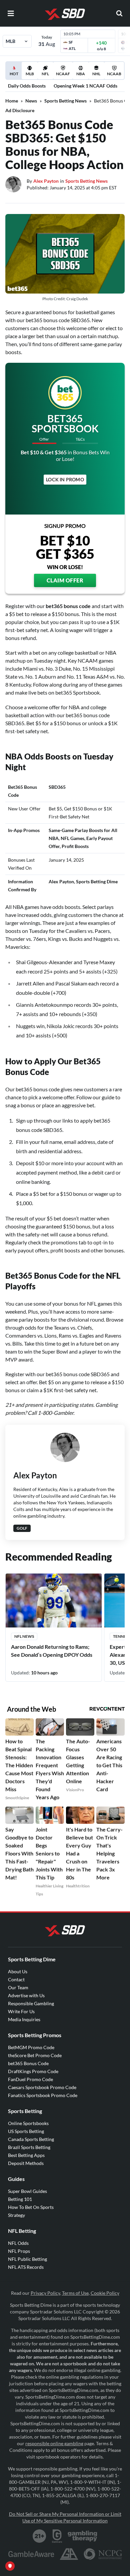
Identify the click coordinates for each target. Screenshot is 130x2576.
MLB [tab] (30, 74)
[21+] (40, 2536)
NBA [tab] (81, 74)
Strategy (16, 2215)
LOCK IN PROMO (65, 479)
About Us (18, 1971)
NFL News (24, 1636)
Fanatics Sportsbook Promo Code (43, 2095)
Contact (16, 1979)
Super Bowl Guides (27, 2191)
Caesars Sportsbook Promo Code (42, 2087)
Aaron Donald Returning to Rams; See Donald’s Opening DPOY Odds (52, 1651)
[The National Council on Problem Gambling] (103, 2554)
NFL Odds (18, 2243)
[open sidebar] (11, 13)
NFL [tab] (45, 74)
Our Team (18, 1987)
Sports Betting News (65, 101)
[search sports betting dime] (119, 13)
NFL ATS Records (26, 2267)
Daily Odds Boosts (27, 86)
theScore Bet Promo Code (35, 2055)
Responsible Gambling (31, 2003)
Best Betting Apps (26, 2155)
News (31, 101)
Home (12, 101)
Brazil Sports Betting (29, 2147)
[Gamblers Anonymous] (69, 2554)
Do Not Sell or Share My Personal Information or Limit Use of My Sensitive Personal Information (65, 2517)
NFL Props (19, 2251)
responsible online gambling (54, 2443)
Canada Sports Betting (31, 2139)
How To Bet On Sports (31, 2207)
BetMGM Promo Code (31, 2047)
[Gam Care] (57, 2536)
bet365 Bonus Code (28, 2063)
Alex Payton (46, 181)
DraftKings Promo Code (33, 2071)
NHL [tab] (96, 74)
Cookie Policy (105, 2293)
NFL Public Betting (27, 2259)
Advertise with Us (26, 1995)
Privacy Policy (45, 2293)
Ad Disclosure (20, 110)
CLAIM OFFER (65, 580)
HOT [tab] (15, 75)
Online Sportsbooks (28, 2123)
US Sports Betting (26, 2131)
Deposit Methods (26, 2163)
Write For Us (21, 2011)
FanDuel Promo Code (30, 2079)
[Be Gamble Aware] (31, 2554)
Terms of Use (75, 2293)
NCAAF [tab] (63, 74)
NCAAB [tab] (114, 74)
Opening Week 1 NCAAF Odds (85, 86)
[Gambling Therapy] (82, 2536)
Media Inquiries (24, 2019)
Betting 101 (20, 2199)
